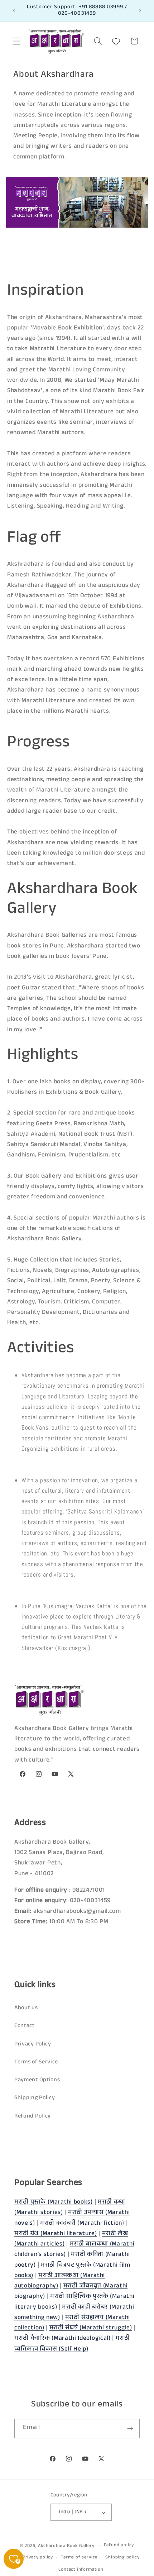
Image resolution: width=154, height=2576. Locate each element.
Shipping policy (122, 2558)
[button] (17, 41)
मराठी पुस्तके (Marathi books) (54, 2203)
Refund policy (119, 2546)
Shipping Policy (35, 2098)
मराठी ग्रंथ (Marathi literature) (56, 2234)
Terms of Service (36, 2062)
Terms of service (79, 2558)
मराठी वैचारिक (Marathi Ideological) (63, 2339)
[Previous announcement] (14, 11)
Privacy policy (38, 2558)
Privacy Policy (33, 2045)
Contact (25, 2026)
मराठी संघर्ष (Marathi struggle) (91, 2328)
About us (26, 2008)
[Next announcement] (140, 11)
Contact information (81, 2570)
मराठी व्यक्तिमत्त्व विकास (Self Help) (72, 2344)
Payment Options (37, 2080)
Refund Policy (33, 2117)
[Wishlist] (116, 41)
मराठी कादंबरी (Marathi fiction (81, 2224)
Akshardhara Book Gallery (66, 2546)
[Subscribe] (130, 2429)
